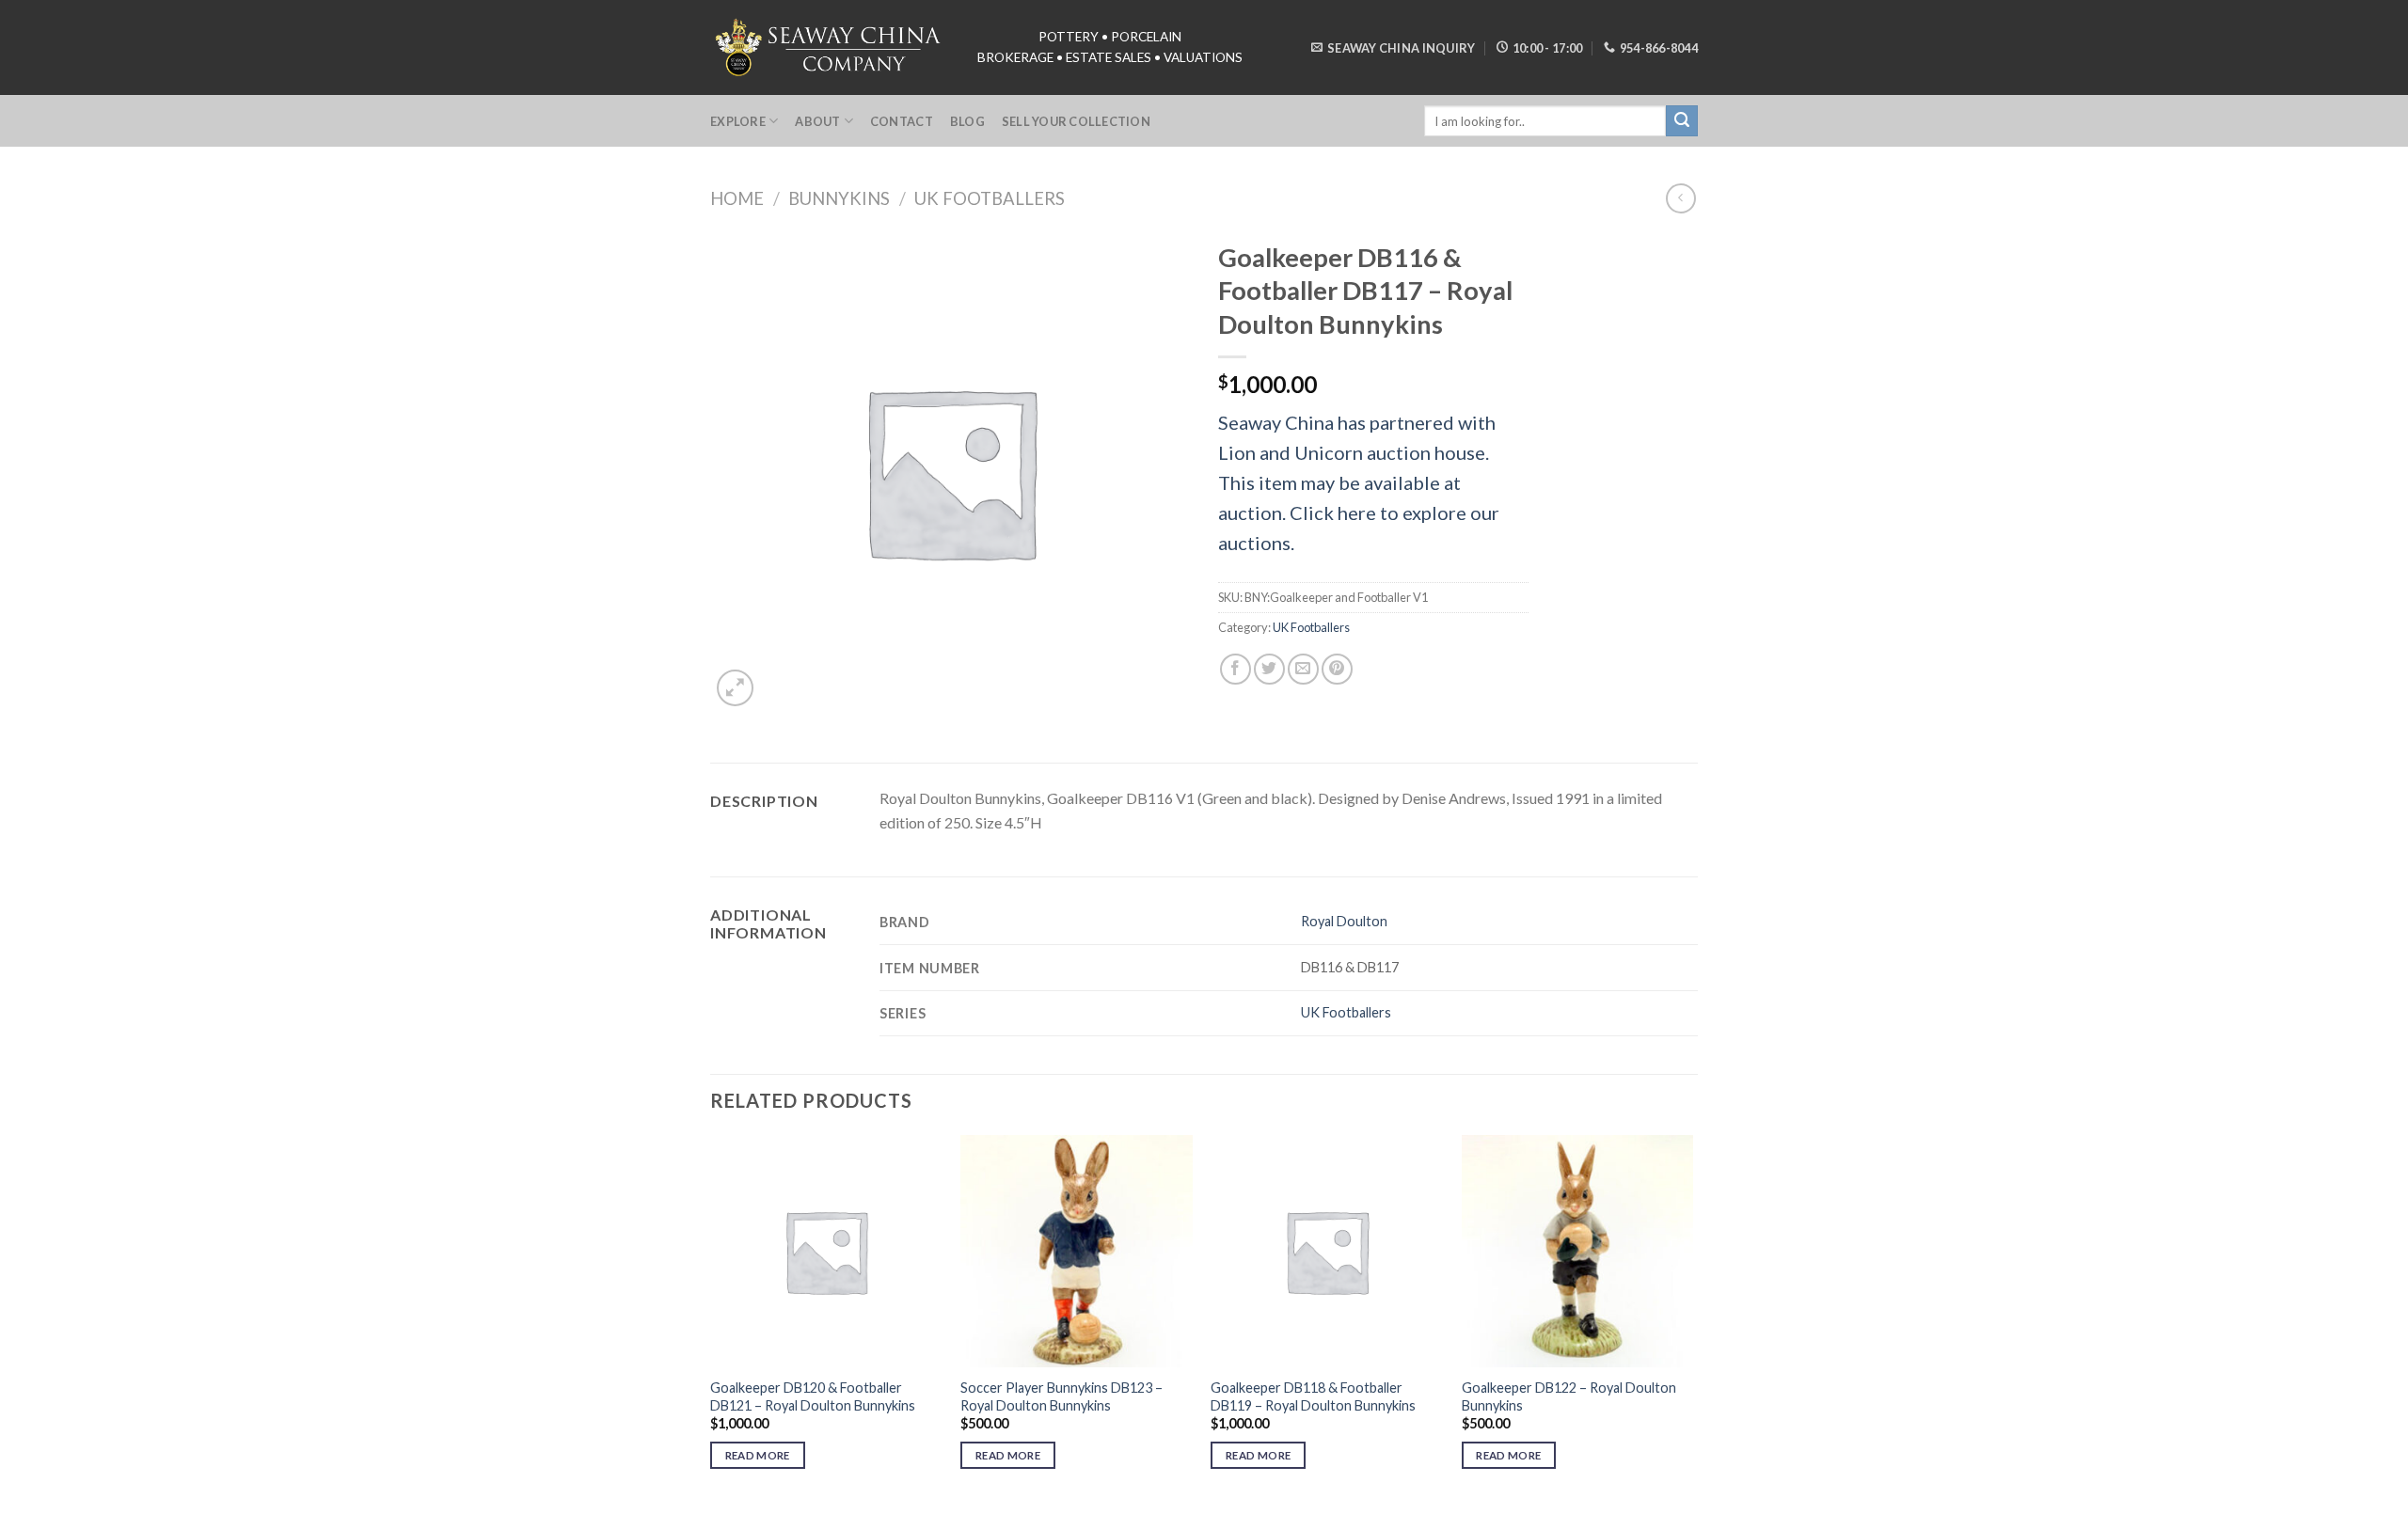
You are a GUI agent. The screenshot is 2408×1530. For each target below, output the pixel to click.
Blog (967, 121)
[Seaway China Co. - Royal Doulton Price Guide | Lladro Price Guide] (830, 47)
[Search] (1682, 121)
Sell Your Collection (1076, 121)
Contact (902, 121)
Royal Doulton (1344, 921)
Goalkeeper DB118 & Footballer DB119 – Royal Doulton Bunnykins (1313, 1396)
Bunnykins (839, 198)
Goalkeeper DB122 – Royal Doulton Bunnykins (1569, 1396)
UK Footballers (990, 198)
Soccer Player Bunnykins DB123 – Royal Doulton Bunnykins (1061, 1396)
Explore (738, 121)
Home (737, 198)
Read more (758, 1455)
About (817, 121)
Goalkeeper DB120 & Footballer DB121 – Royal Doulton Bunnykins (813, 1396)
